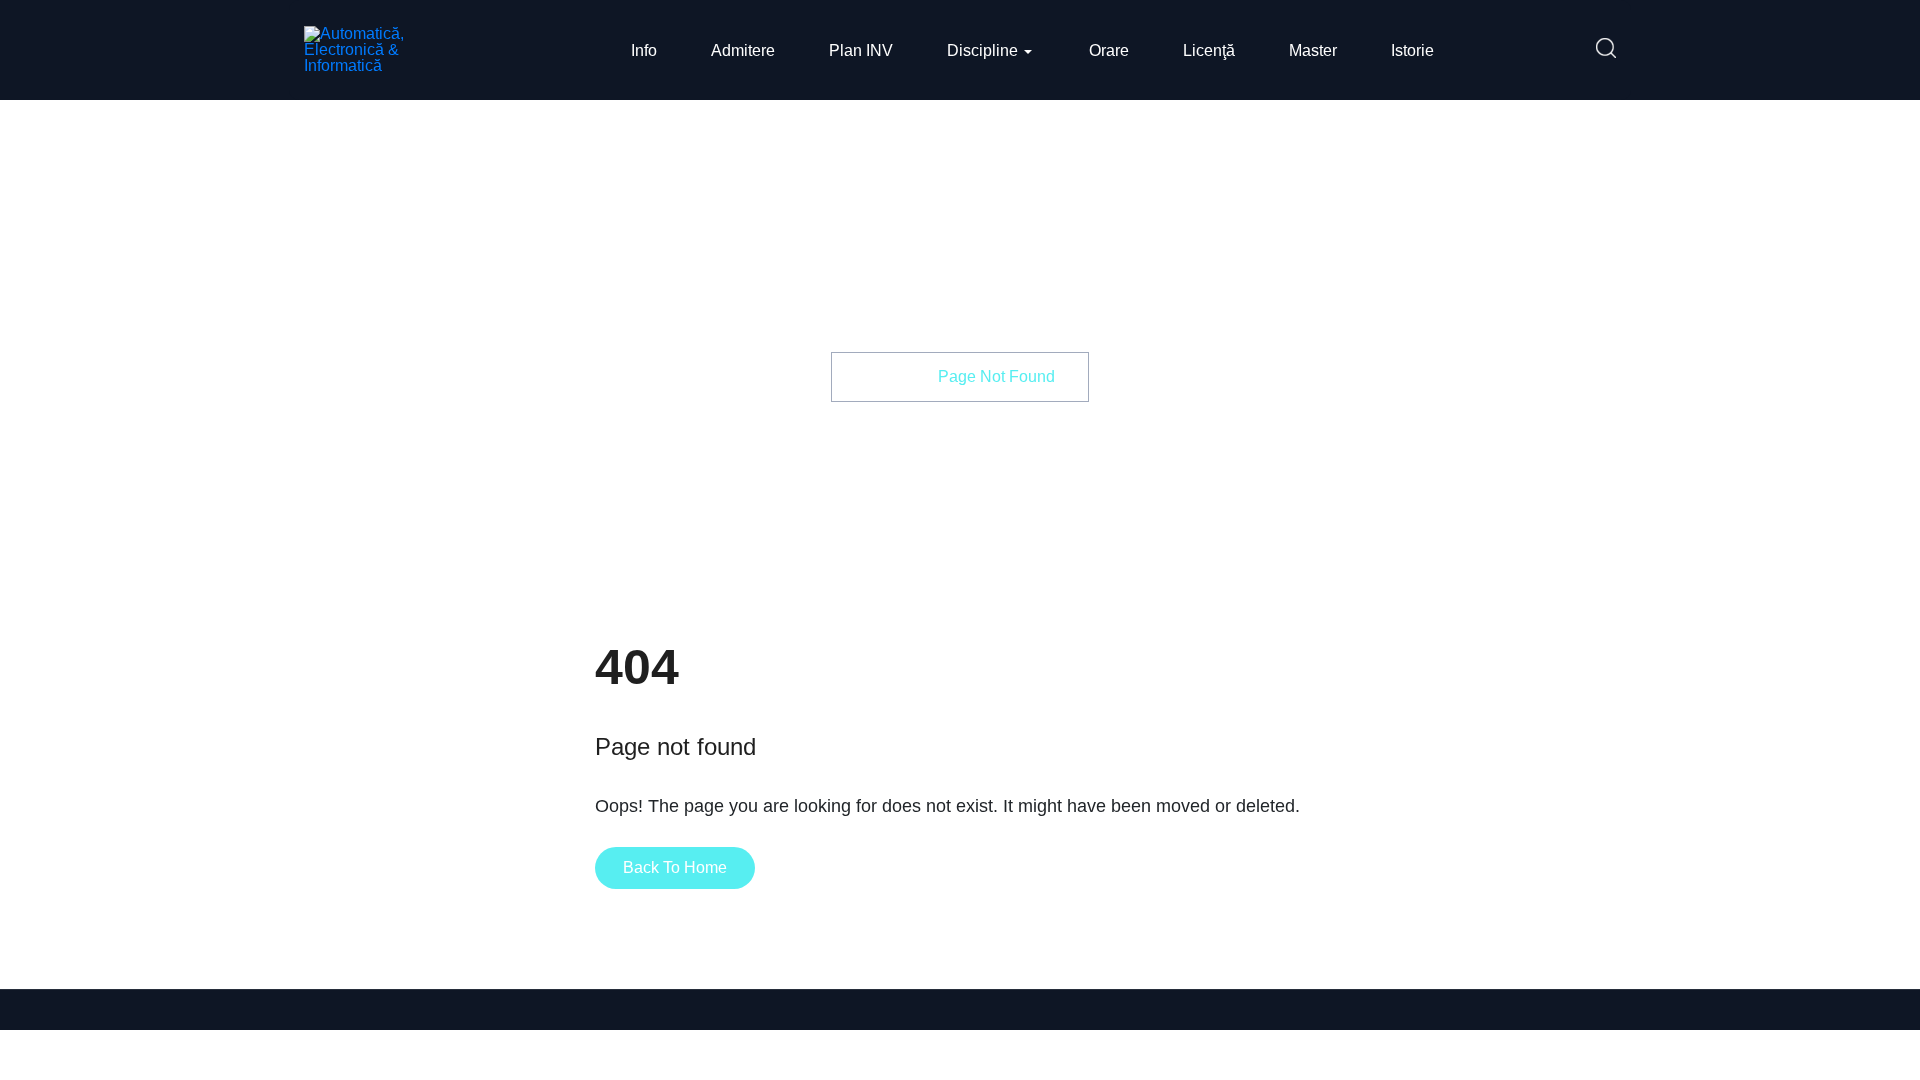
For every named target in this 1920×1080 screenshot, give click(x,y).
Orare (1109, 50)
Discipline (982, 50)
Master (1313, 50)
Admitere (743, 50)
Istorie (1412, 50)
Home (886, 376)
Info (644, 50)
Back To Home (675, 867)
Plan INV (861, 50)
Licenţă (1209, 50)
